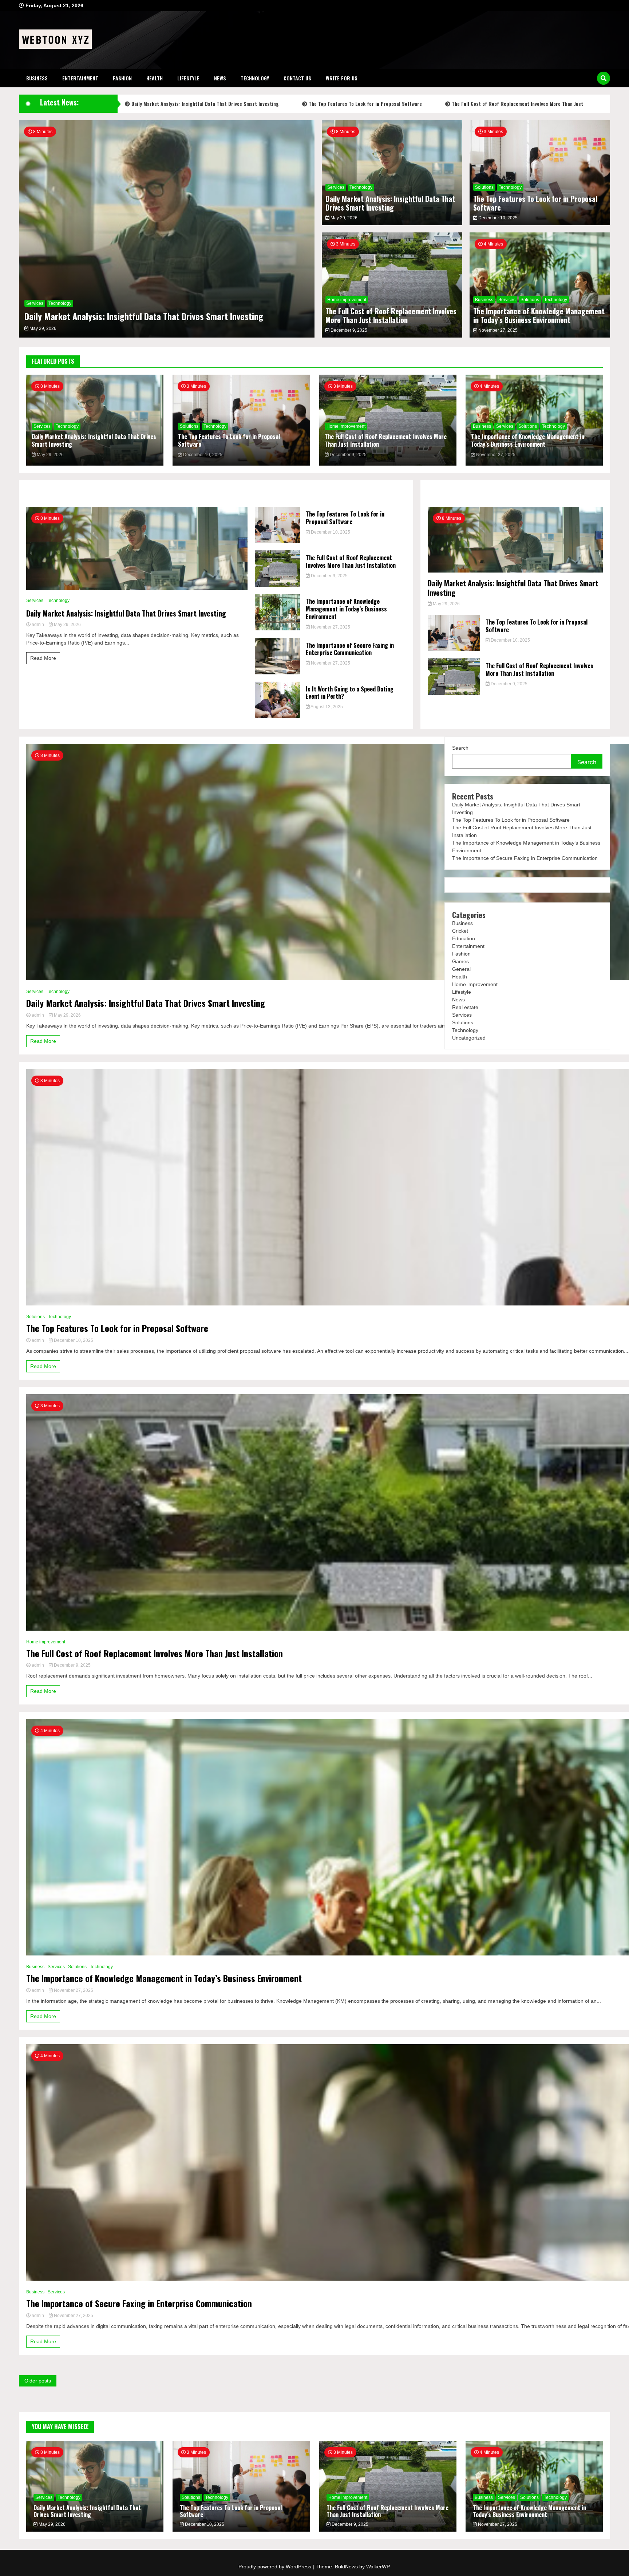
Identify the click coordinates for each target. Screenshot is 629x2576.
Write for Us (342, 78)
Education (464, 938)
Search (460, 748)
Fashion (122, 78)
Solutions (484, 187)
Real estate (465, 1007)
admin (38, 625)
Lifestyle (188, 78)
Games (460, 961)
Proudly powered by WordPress (276, 2567)
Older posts (38, 2381)
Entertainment (80, 78)
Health (155, 78)
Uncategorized (469, 1038)
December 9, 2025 (348, 330)
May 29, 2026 (42, 328)
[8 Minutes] (137, 588)
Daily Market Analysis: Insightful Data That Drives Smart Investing (204, 103)
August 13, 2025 (326, 707)
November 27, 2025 (497, 330)
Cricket (460, 931)
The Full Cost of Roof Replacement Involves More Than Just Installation (391, 315)
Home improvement (347, 300)
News (220, 78)
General (461, 969)
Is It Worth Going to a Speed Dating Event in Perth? (350, 693)
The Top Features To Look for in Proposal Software (365, 103)
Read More (43, 658)
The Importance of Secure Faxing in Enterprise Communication (350, 649)
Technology (255, 78)
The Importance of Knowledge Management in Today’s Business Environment (539, 315)
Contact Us (297, 78)
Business (37, 78)
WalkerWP (378, 2567)
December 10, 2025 (497, 218)
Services (35, 303)
